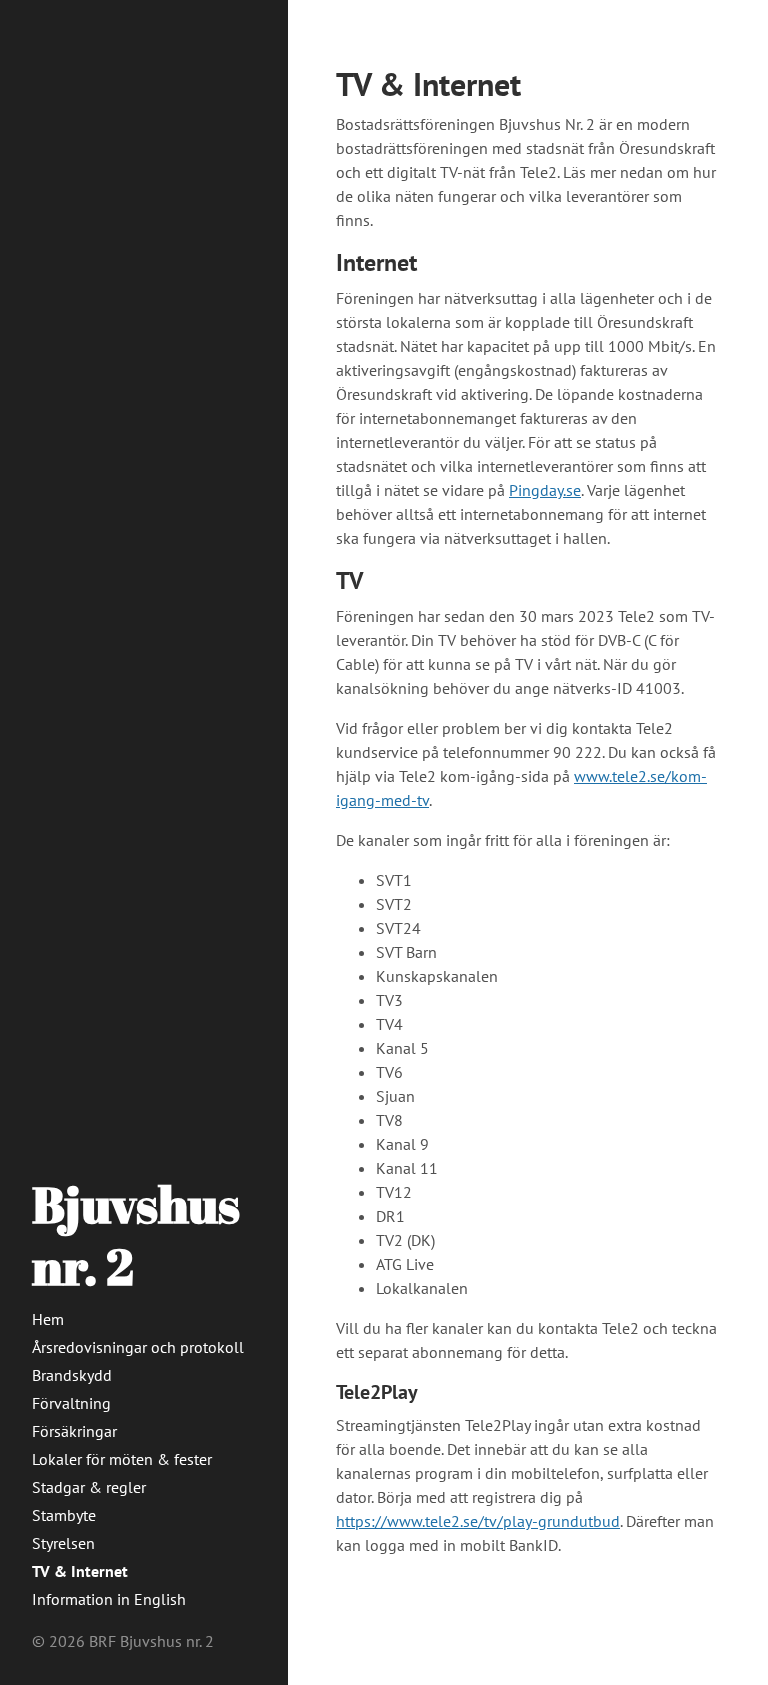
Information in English (109, 1599)
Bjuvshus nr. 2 (136, 1235)
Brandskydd (72, 1375)
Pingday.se (545, 490)
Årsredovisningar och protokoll (138, 1347)
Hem (48, 1319)
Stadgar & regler (89, 1487)
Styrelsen (63, 1543)
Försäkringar (74, 1431)
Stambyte (64, 1515)
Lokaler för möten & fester (122, 1459)
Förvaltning (71, 1403)
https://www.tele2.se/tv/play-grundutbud (478, 1521)
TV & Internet (80, 1571)
